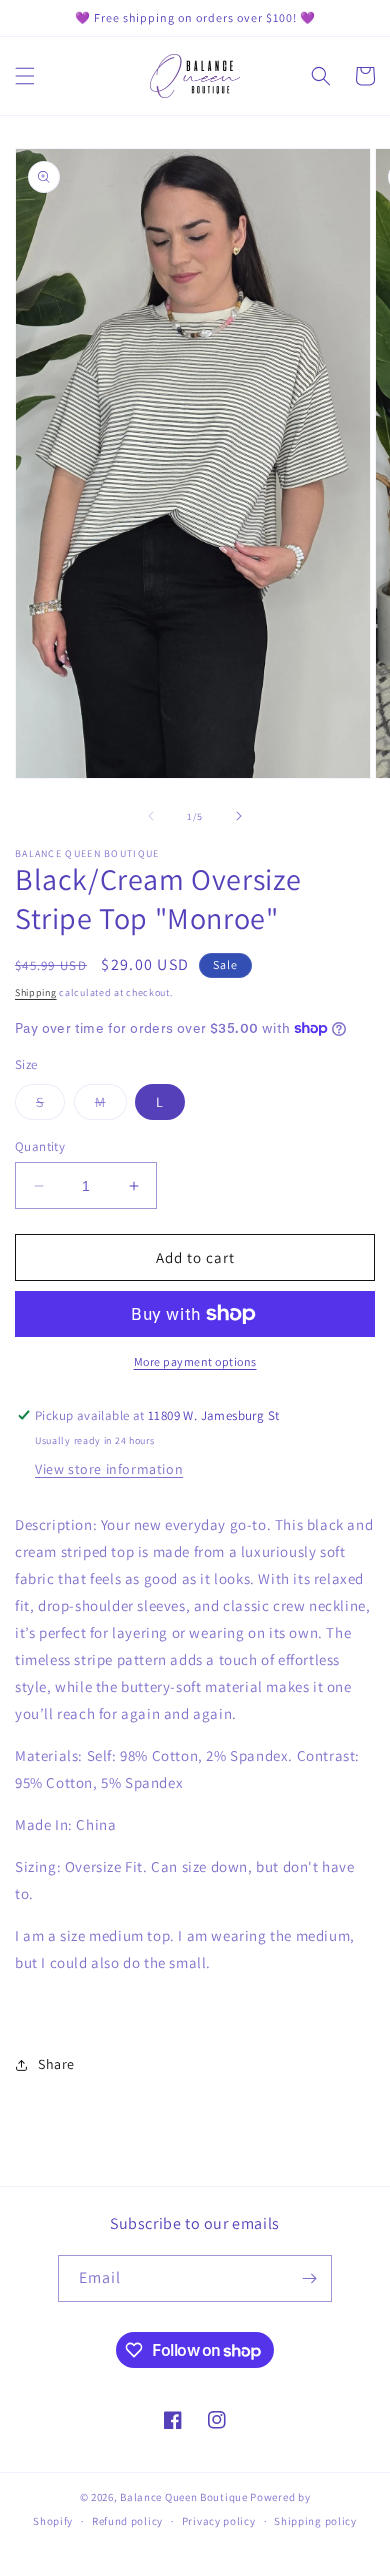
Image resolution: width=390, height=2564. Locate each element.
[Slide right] (239, 816)
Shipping (36, 992)
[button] (25, 76)
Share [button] (56, 2064)
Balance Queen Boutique (183, 2497)
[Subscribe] (309, 2278)
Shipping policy (315, 2521)
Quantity (40, 1146)
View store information (109, 1469)
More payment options (195, 1361)
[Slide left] (151, 816)
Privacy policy (219, 2521)
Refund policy (127, 2521)
